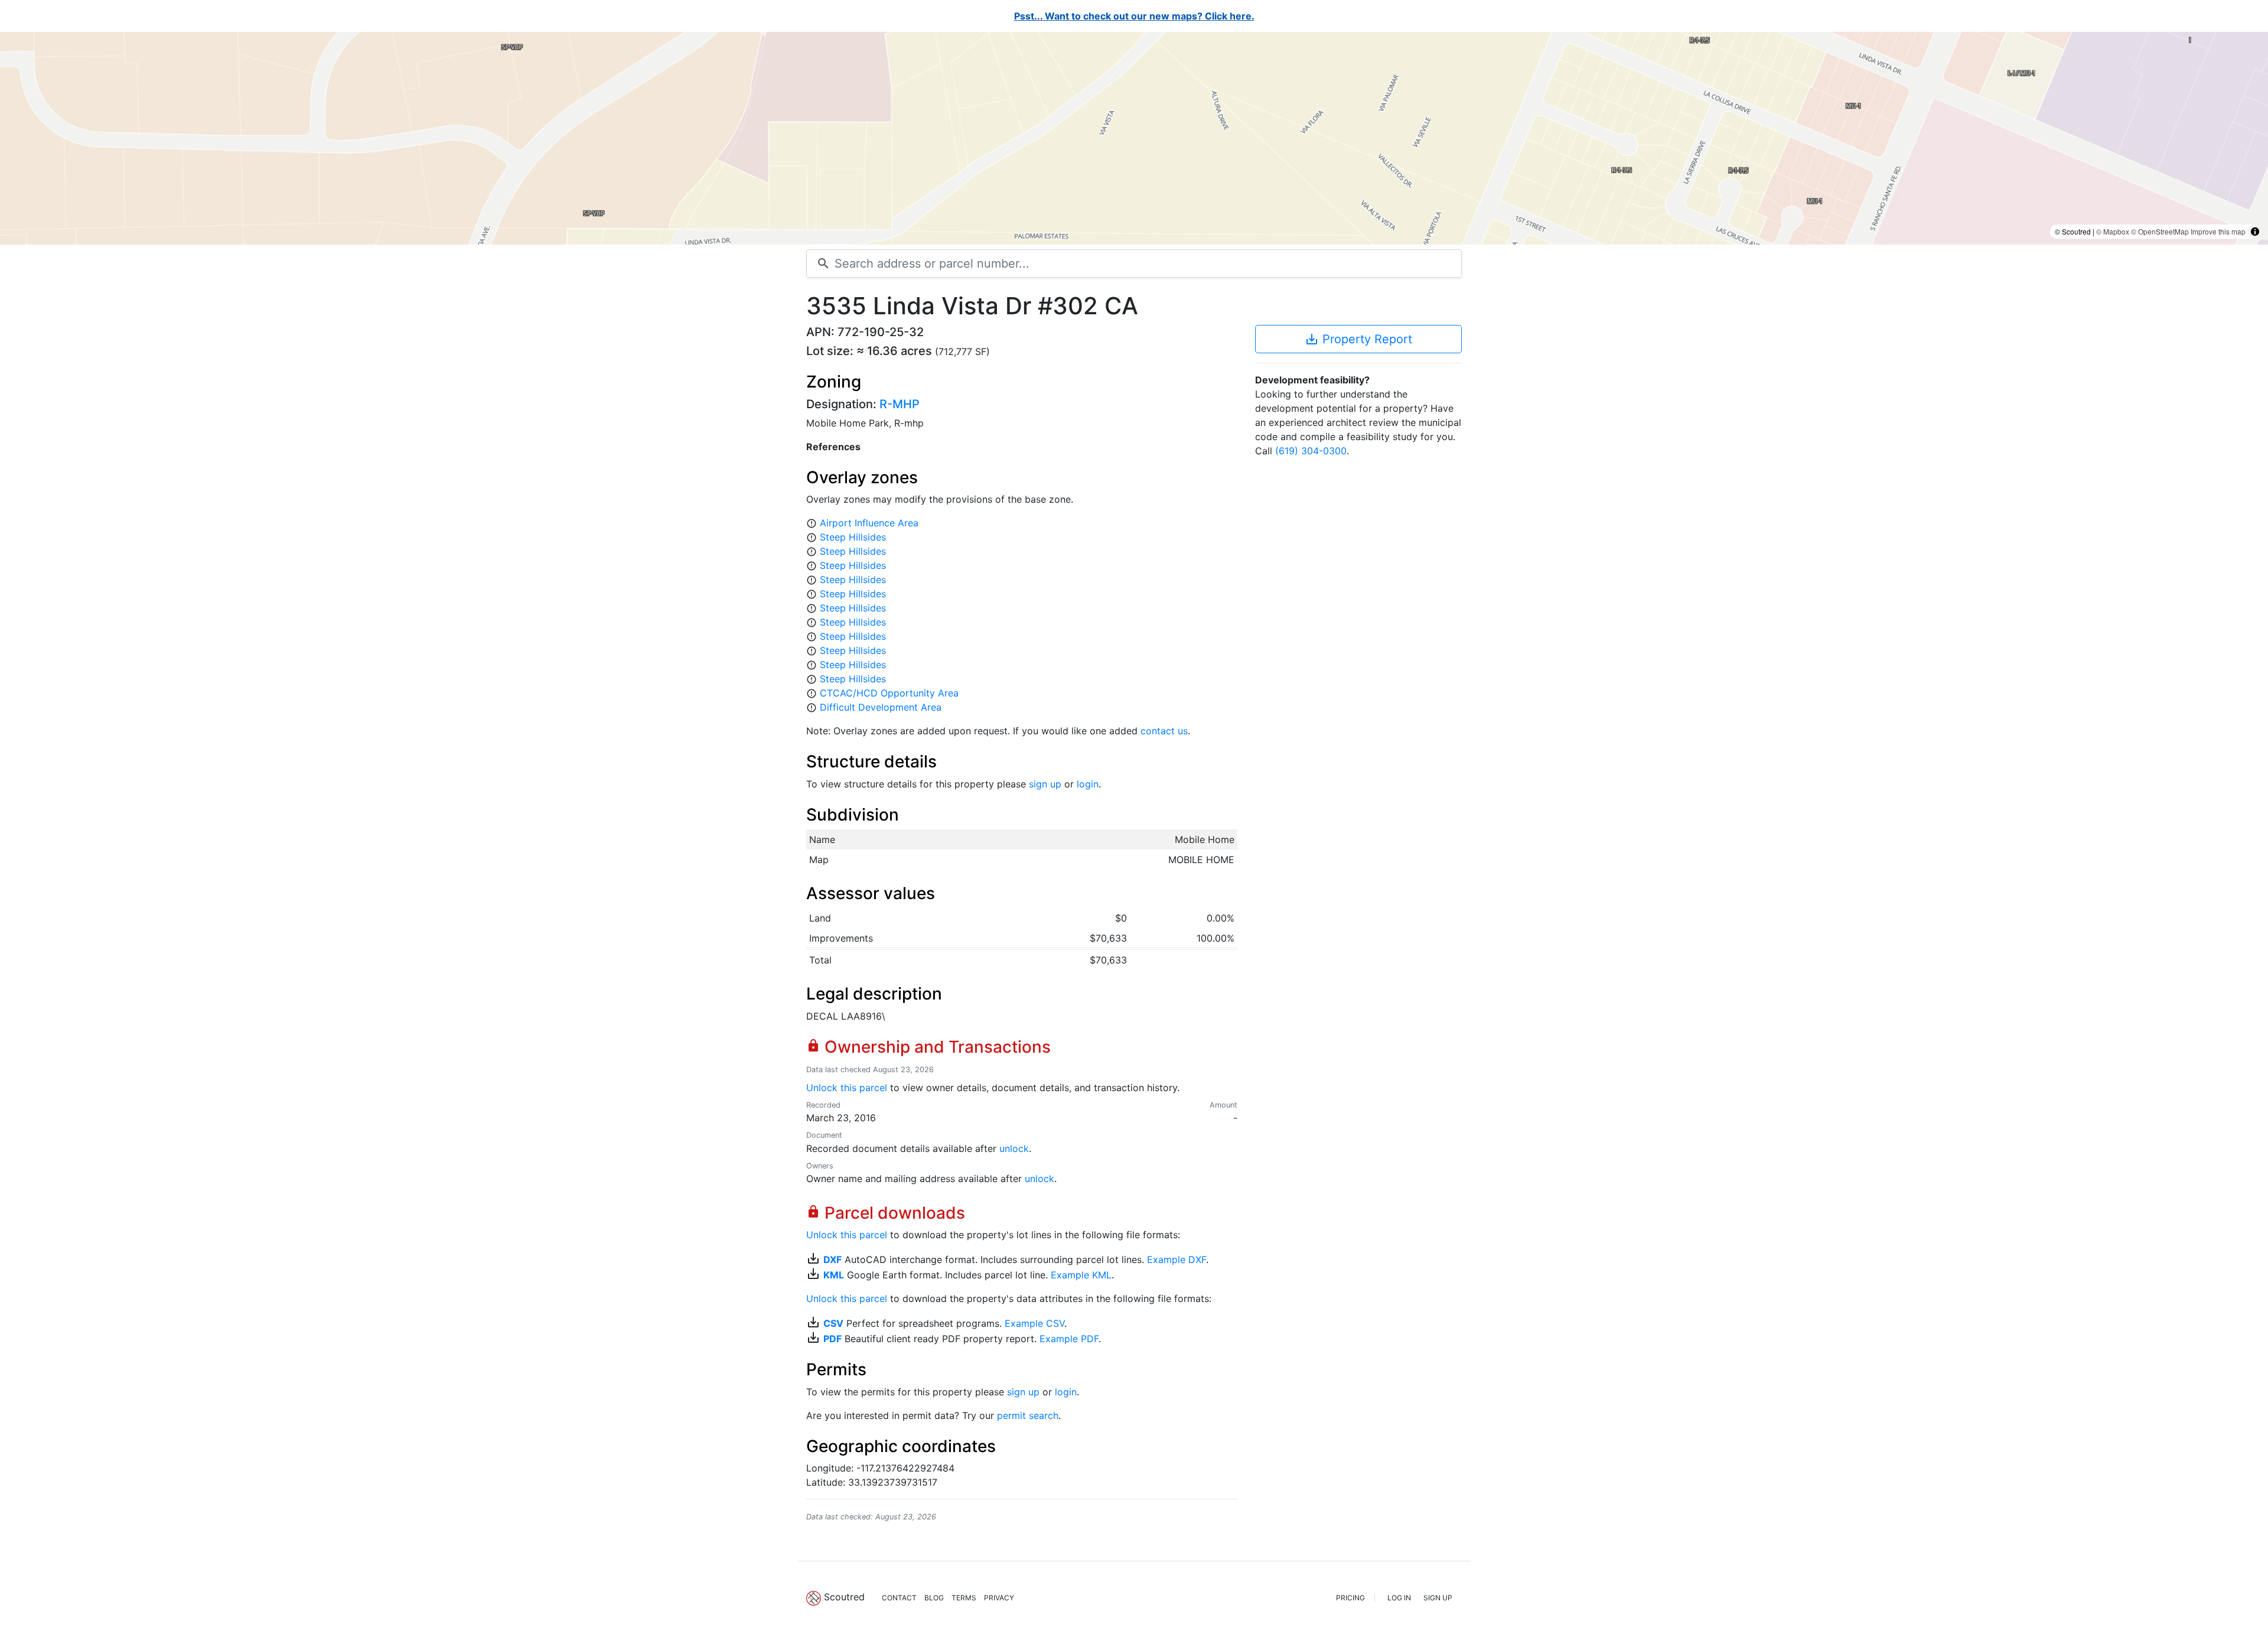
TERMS (964, 1598)
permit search (1028, 1415)
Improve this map (2218, 231)
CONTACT (899, 1598)
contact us (1164, 731)
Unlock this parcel (847, 1088)
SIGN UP (1438, 1598)
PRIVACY (999, 1598)
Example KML (1081, 1275)
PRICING (1350, 1598)
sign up (1045, 784)
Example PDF (1069, 1339)
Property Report (1358, 339)
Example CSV (1034, 1323)
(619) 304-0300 (1311, 451)
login (1088, 784)
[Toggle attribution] (2255, 232)
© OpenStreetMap (2160, 231)
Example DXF (1177, 1259)
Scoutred (844, 1597)
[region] (1134, 138)
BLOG (934, 1598)
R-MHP (900, 404)
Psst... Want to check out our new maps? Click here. (1134, 16)
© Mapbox (2113, 231)
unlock (1014, 1148)
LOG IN (1399, 1598)
